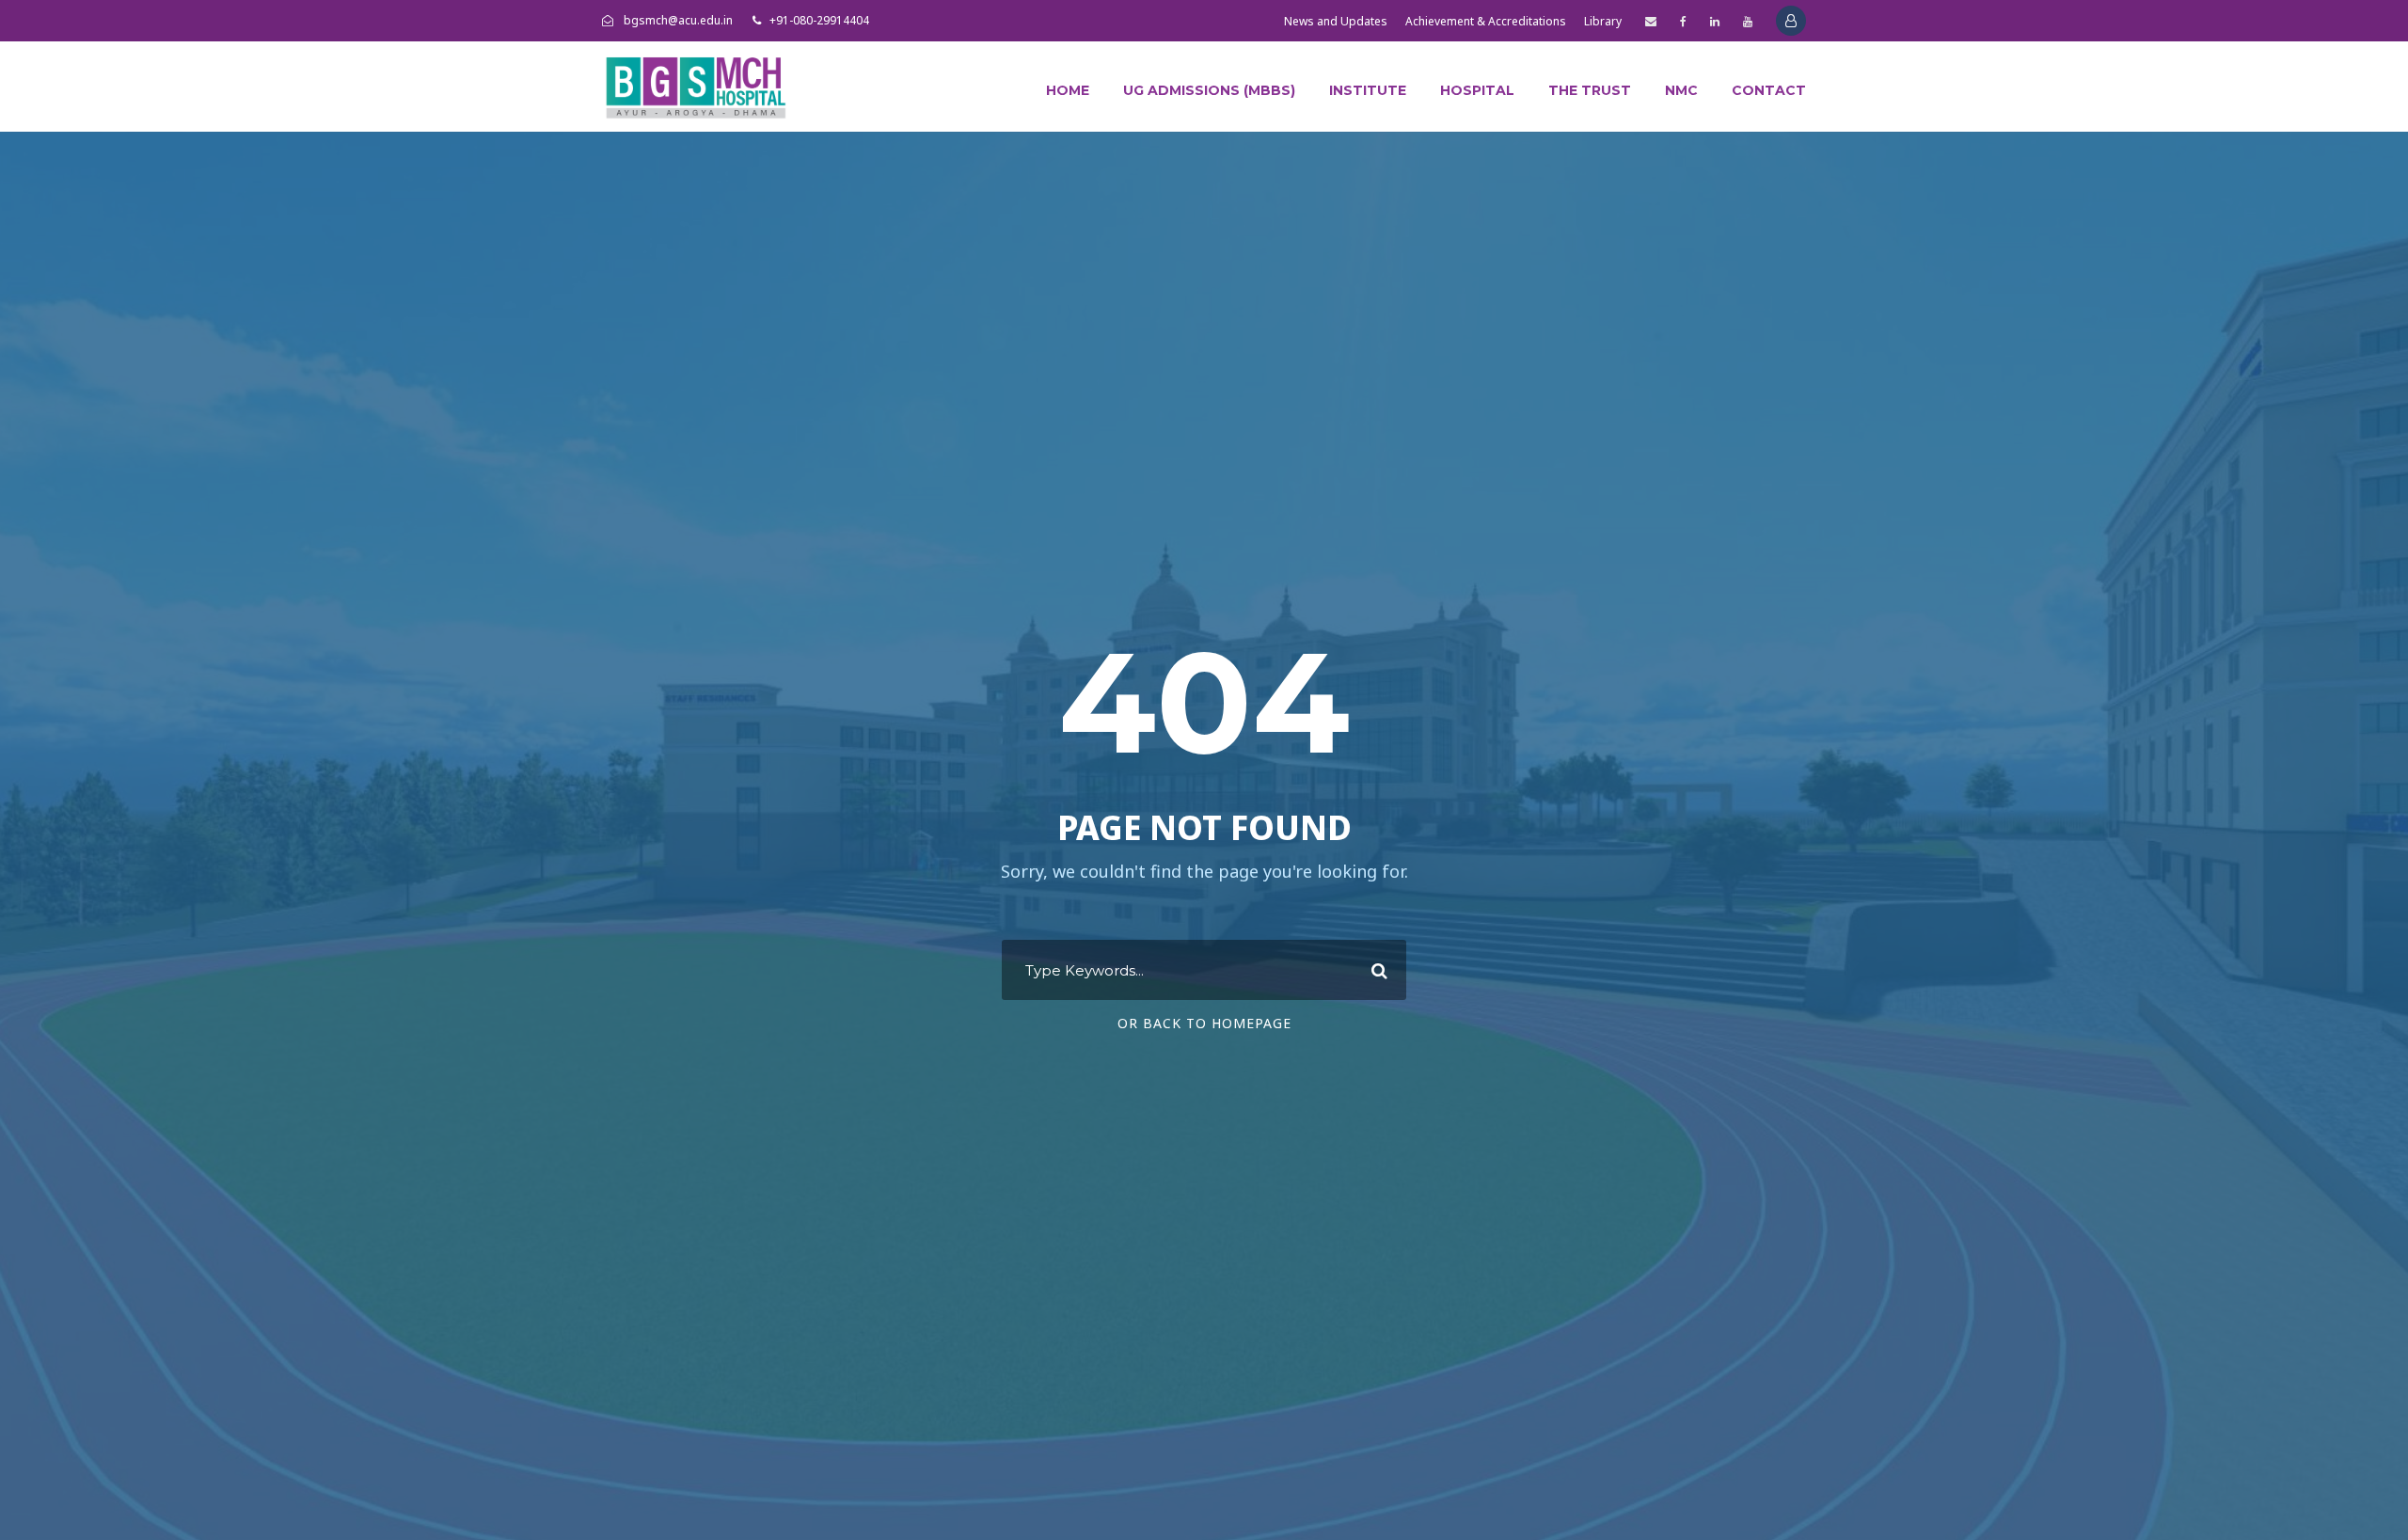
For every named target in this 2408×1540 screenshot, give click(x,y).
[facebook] (1683, 21)
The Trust (1590, 90)
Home (1068, 90)
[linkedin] (1715, 21)
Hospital (1477, 90)
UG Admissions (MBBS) (1209, 90)
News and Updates (1336, 21)
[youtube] (1748, 21)
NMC (1681, 90)
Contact (1769, 90)
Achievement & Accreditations (1486, 21)
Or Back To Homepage (1204, 1023)
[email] (1651, 21)
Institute (1368, 90)
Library (1603, 21)
